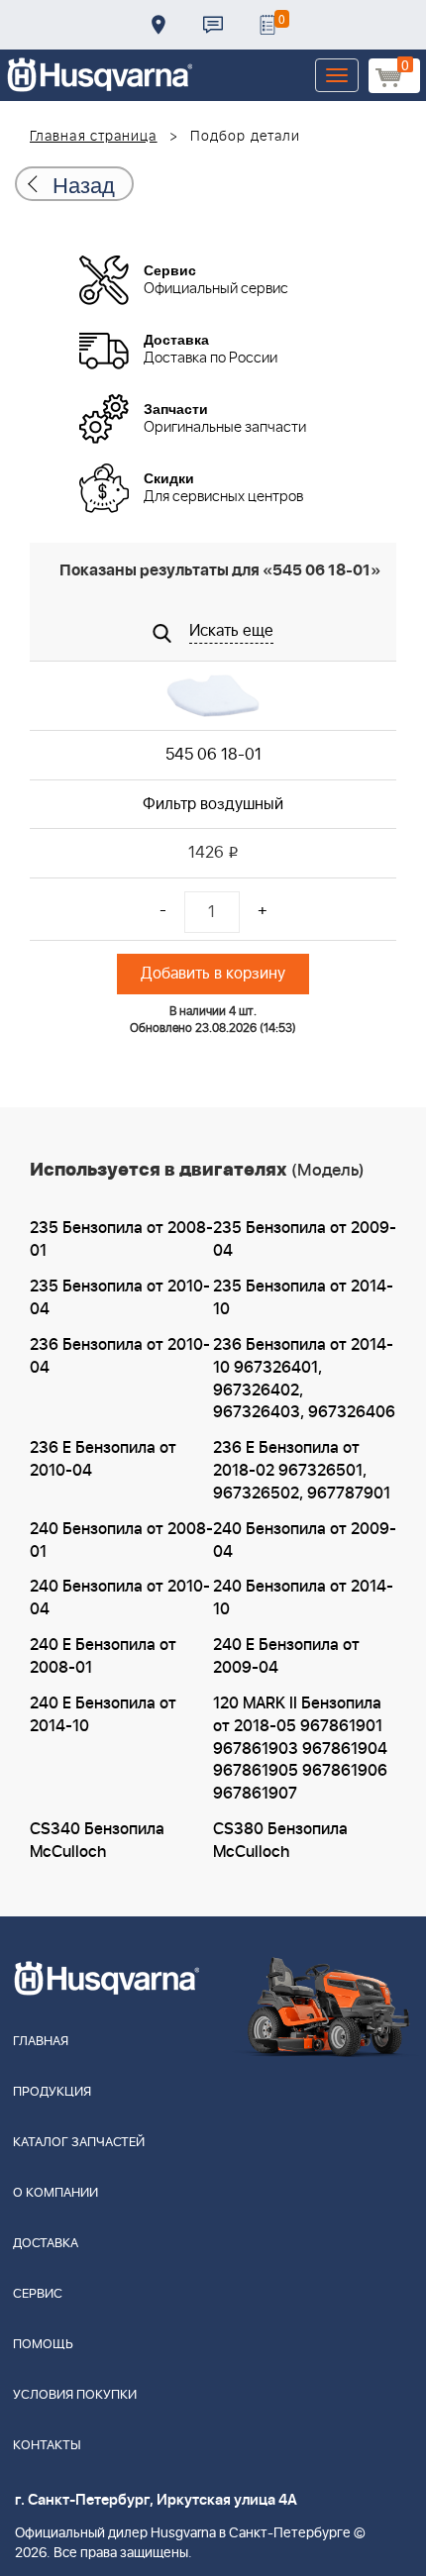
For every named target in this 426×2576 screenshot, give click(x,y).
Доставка (159, 25)
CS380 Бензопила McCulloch (280, 1841)
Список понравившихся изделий (267, 25)
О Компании (55, 2193)
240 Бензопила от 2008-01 (121, 1541)
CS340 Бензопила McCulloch (97, 1841)
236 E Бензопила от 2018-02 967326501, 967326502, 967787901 (302, 1471)
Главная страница (94, 137)
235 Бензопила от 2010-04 (120, 1298)
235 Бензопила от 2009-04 (305, 1239)
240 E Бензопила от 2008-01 (103, 1656)
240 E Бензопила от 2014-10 (103, 1715)
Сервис (38, 2294)
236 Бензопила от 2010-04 (120, 1356)
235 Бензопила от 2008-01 (121, 1239)
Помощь (43, 2345)
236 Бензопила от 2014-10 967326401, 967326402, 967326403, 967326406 (304, 1379)
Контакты (213, 25)
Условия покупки (75, 2395)
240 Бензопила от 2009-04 (305, 1541)
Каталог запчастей (79, 2143)
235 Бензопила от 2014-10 (303, 1298)
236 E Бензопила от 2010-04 (103, 1459)
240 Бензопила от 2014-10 (303, 1598)
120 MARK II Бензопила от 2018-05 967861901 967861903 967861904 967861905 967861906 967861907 (300, 1749)
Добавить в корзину (213, 974)
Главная (41, 2042)
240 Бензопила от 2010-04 (120, 1598)
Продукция (52, 2092)
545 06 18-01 (213, 755)
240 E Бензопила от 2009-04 (286, 1656)
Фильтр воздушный (213, 804)
